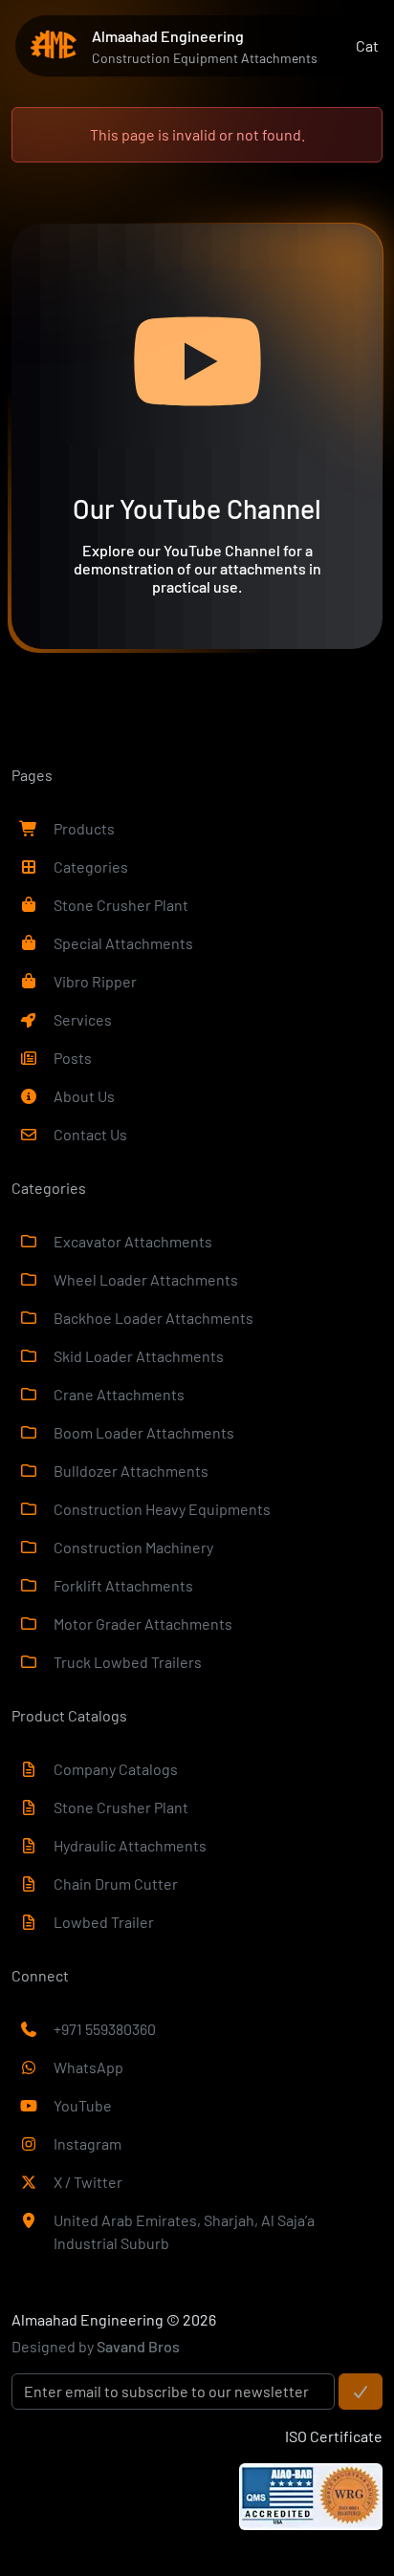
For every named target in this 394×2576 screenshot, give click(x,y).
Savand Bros (138, 2346)
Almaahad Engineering (88, 2319)
